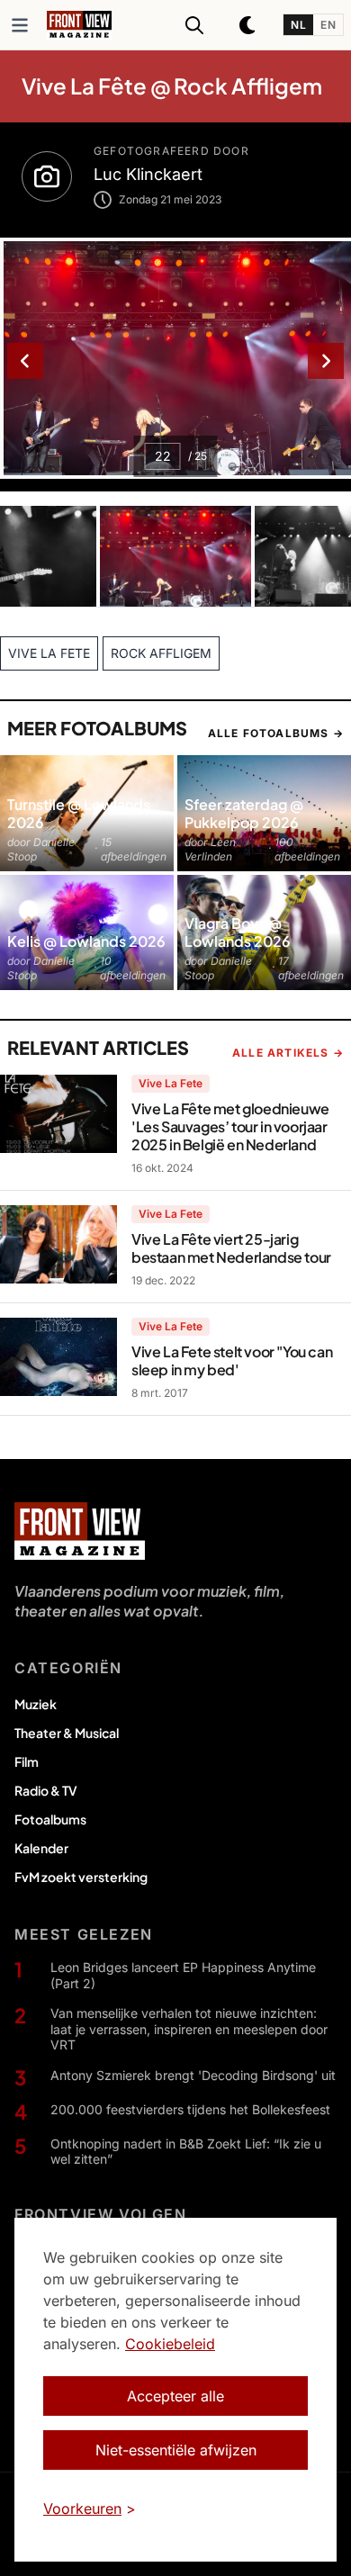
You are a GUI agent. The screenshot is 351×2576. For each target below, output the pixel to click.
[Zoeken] (194, 25)
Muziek (36, 1704)
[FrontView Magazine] (80, 1531)
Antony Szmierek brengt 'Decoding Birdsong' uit (193, 2075)
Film (27, 1761)
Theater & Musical (67, 1733)
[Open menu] (20, 25)
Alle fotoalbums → (276, 733)
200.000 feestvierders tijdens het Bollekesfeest (190, 2109)
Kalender (41, 1848)
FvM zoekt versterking (81, 1877)
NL (298, 25)
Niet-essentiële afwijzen (176, 2450)
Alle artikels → (288, 1053)
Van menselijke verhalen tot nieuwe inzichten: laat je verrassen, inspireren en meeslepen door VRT (189, 2029)
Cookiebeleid (170, 2344)
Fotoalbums (50, 1819)
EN (328, 25)
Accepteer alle (175, 2396)
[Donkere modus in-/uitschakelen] (248, 25)
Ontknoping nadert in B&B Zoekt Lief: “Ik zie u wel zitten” (186, 2152)
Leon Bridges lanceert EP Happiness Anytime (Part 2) (183, 1975)
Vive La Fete (171, 1083)
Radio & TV (46, 1790)
